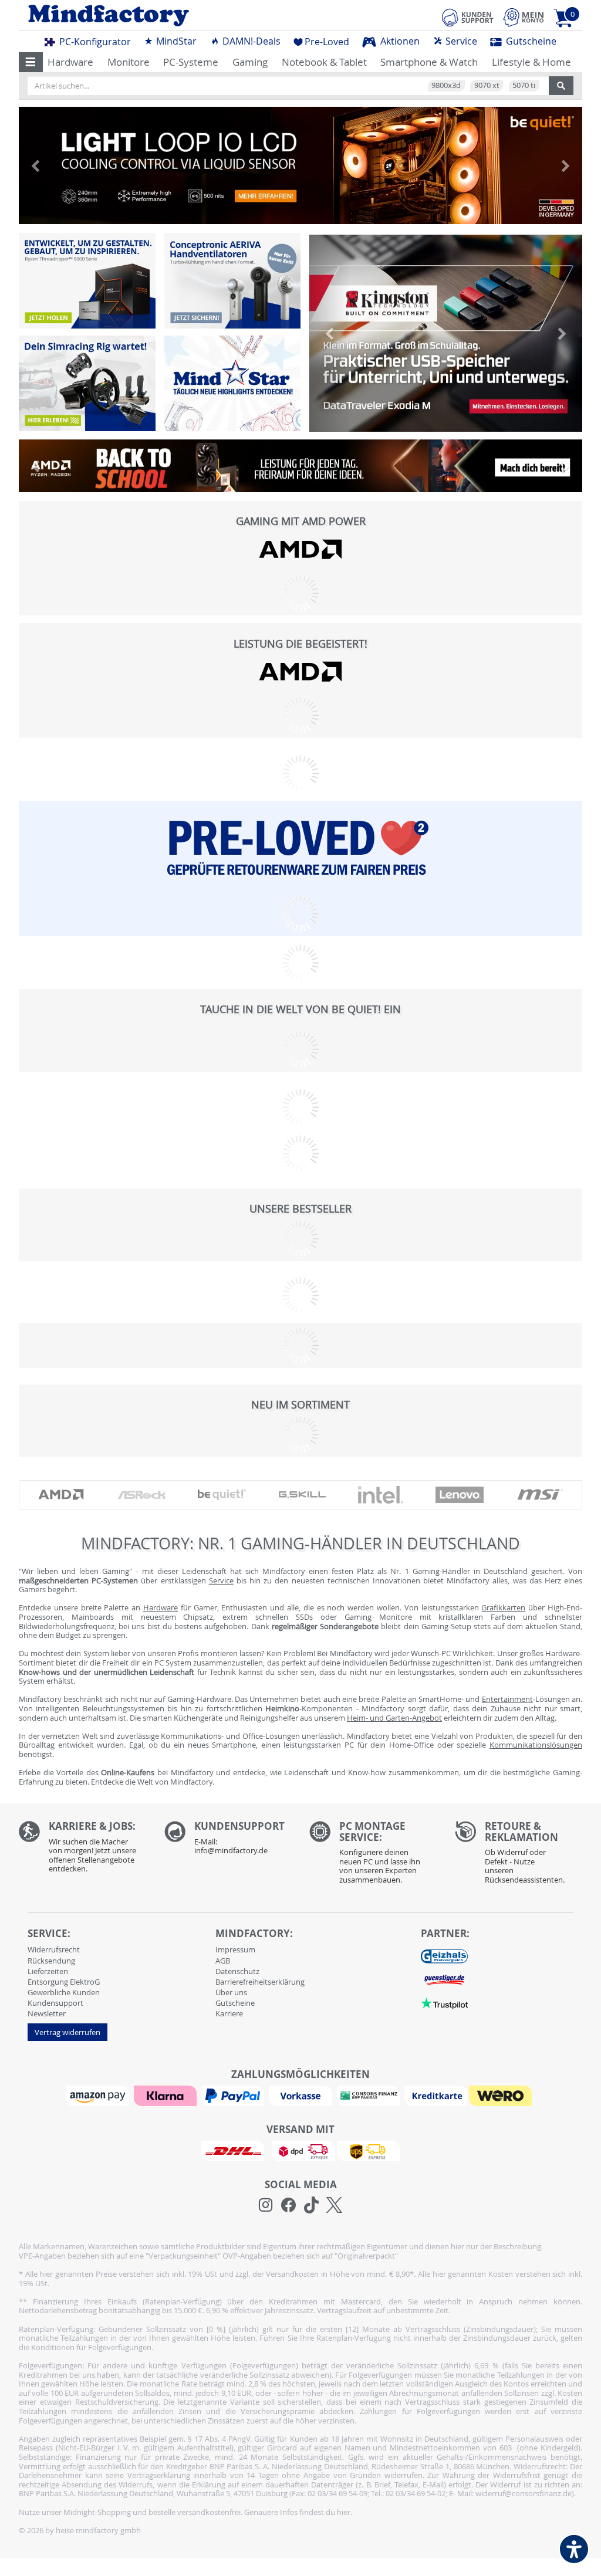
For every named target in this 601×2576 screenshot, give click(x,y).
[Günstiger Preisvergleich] (444, 1979)
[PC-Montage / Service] (373, 1856)
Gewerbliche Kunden (64, 1992)
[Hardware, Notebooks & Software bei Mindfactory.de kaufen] (155, 16)
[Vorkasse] (302, 2095)
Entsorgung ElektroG (64, 1982)
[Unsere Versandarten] (300, 2150)
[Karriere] (83, 1850)
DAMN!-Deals (250, 41)
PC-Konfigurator (94, 42)
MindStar (175, 41)
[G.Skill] (302, 1495)
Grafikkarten (503, 1607)
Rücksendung (51, 1961)
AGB (223, 1961)
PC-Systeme (191, 62)
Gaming (250, 62)
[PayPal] (234, 2095)
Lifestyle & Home (531, 62)
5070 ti (524, 85)
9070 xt (487, 85)
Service (460, 41)
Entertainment (507, 1699)
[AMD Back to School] (300, 469)
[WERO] (502, 2095)
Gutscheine (530, 41)
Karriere (229, 2013)
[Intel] (381, 1495)
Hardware (70, 62)
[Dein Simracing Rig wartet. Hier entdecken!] (87, 383)
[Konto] (524, 17)
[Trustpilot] (444, 2003)
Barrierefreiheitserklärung (260, 1982)
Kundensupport (55, 2003)
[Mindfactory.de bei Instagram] (266, 2205)
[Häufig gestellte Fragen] (228, 1841)
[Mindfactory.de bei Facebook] (288, 2205)
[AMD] (300, 549)
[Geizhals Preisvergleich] (444, 1956)
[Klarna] (167, 2095)
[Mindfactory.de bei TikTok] (311, 2205)
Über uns (231, 1992)
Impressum (235, 1949)
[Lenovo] (460, 1495)
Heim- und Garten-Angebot (394, 1718)
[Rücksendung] (519, 1856)
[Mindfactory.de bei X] (334, 2205)
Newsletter (47, 2013)
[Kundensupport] (468, 16)
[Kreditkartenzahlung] (436, 2095)
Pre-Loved (327, 42)
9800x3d (446, 85)
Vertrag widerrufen (67, 2032)
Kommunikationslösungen (536, 1745)
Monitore (129, 62)
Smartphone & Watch (429, 62)
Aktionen (399, 41)
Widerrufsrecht (54, 1949)
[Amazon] (99, 2095)
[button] (31, 62)
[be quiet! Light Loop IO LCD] (300, 165)
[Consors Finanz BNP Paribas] (370, 2095)
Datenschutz (237, 1971)
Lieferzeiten (48, 1971)
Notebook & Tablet (324, 62)
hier (344, 2512)
